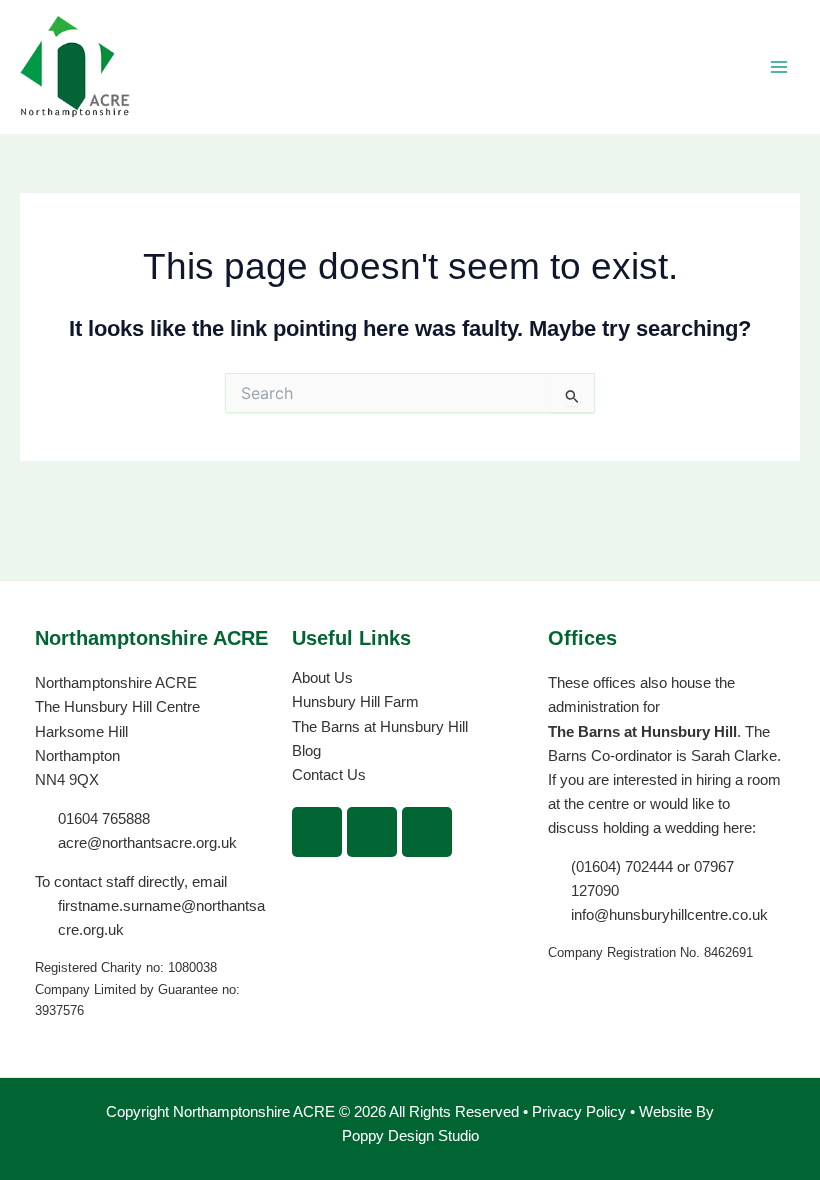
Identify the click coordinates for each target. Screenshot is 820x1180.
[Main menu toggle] (779, 67)
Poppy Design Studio (410, 1136)
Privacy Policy (581, 1112)
